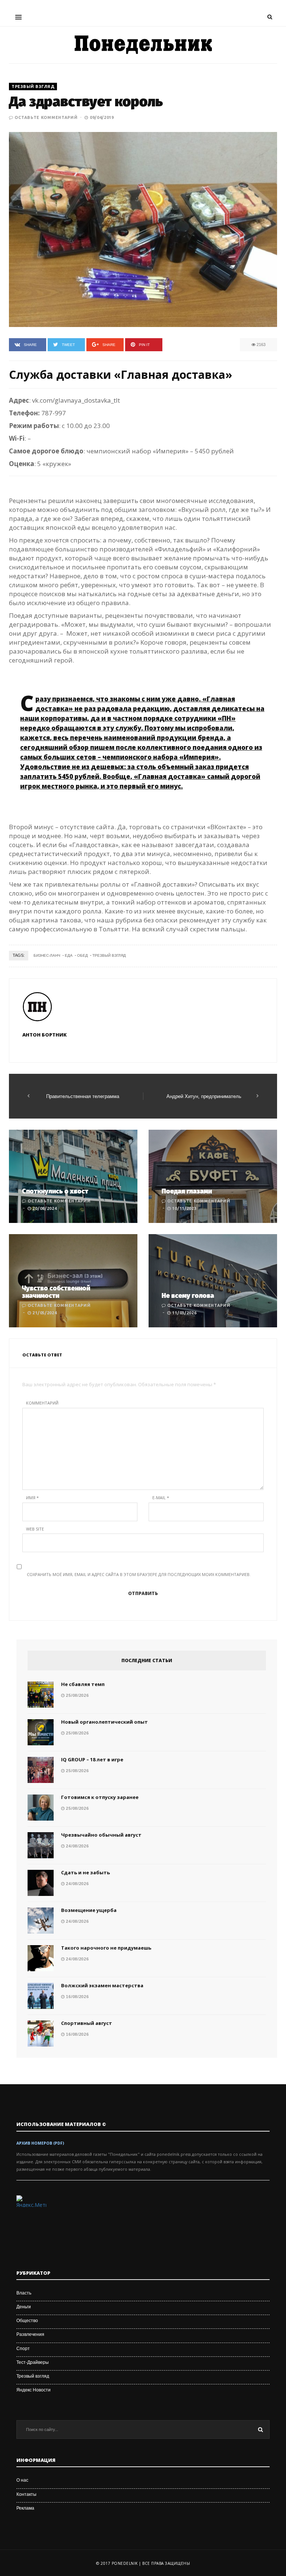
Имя (32, 1498)
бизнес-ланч (47, 955)
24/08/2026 (77, 1846)
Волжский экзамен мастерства (102, 1985)
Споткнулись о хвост (55, 1191)
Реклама (25, 2508)
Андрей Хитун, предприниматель (204, 1096)
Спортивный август (87, 2023)
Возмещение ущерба (89, 1910)
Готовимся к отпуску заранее (100, 1797)
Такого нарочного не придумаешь (106, 1948)
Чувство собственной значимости (56, 1292)
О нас (22, 2480)
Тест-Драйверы (33, 2362)
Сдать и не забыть (85, 1872)
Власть (24, 2293)
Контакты (26, 2494)
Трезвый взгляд (33, 87)
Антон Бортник (45, 1035)
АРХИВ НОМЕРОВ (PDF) (40, 2143)
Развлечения (30, 2334)
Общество (27, 2321)
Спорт (23, 2349)
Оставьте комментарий (46, 117)
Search (260, 2429)
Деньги (24, 2307)
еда (69, 955)
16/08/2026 (77, 1997)
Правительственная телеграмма (83, 1096)
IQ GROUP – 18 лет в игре (92, 1759)
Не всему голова (188, 1296)
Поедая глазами (187, 1191)
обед (82, 955)
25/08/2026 (77, 1695)
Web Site (35, 1529)
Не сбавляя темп (83, 1684)
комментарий (42, 1403)
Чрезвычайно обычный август (101, 1835)
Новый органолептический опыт (104, 1722)
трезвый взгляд (109, 955)
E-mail (161, 1498)
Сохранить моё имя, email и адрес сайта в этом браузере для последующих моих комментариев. (139, 1574)
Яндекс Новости (34, 2390)
